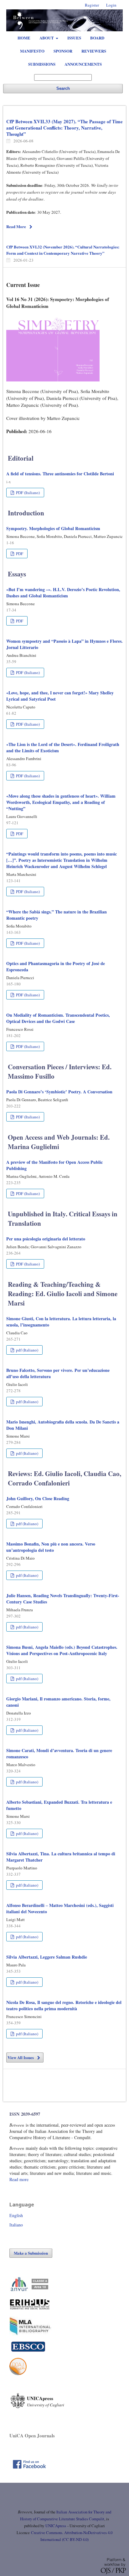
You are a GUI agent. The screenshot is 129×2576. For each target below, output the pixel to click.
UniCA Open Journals (32, 2435)
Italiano (16, 2225)
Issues (74, 38)
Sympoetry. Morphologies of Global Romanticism (53, 528)
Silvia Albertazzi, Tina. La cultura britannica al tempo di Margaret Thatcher (61, 1857)
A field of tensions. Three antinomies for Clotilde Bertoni (60, 474)
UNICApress (56, 2526)
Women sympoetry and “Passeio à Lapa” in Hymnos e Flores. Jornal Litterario (64, 644)
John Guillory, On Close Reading (38, 1498)
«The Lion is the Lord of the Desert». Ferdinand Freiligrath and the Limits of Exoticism (63, 747)
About (47, 38)
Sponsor (63, 51)
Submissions (42, 64)
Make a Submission (31, 2253)
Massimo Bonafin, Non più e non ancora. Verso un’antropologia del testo (51, 1547)
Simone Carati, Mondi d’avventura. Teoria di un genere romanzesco (59, 1753)
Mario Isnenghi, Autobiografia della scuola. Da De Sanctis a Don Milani (63, 1425)
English (16, 2215)
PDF (19, 554)
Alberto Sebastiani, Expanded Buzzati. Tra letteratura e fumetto (59, 1805)
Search (63, 88)
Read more (19, 2179)
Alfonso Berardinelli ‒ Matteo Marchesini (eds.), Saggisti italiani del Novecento (60, 1908)
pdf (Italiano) (27, 1350)
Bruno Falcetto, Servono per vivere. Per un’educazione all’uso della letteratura (58, 1373)
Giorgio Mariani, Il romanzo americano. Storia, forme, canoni (58, 1702)
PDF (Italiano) (27, 493)
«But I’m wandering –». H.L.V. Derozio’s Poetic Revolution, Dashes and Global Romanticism (63, 593)
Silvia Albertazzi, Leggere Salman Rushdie (47, 1957)
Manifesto (32, 51)
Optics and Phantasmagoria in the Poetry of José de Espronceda (56, 966)
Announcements (83, 64)
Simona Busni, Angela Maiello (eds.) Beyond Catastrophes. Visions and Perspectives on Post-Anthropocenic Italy (62, 1650)
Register (92, 5)
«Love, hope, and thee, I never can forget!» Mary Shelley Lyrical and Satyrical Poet (60, 696)
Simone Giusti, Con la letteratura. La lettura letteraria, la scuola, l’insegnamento (61, 1322)
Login (111, 5)
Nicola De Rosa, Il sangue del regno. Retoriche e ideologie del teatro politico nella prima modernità (64, 2005)
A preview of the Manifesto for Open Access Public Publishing (54, 1165)
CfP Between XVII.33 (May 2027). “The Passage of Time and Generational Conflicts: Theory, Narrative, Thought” (64, 128)
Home (24, 38)
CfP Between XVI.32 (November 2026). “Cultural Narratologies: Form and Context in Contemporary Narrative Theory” (63, 250)
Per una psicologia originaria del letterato (46, 1239)
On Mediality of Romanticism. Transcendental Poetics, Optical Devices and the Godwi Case (58, 1018)
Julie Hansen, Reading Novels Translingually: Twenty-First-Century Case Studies (63, 1599)
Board (97, 38)
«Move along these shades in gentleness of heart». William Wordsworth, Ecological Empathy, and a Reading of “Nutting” (61, 802)
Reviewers (94, 51)
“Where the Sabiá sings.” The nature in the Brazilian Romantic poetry (57, 915)
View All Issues (21, 2057)
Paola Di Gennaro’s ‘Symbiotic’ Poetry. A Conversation (59, 1092)
